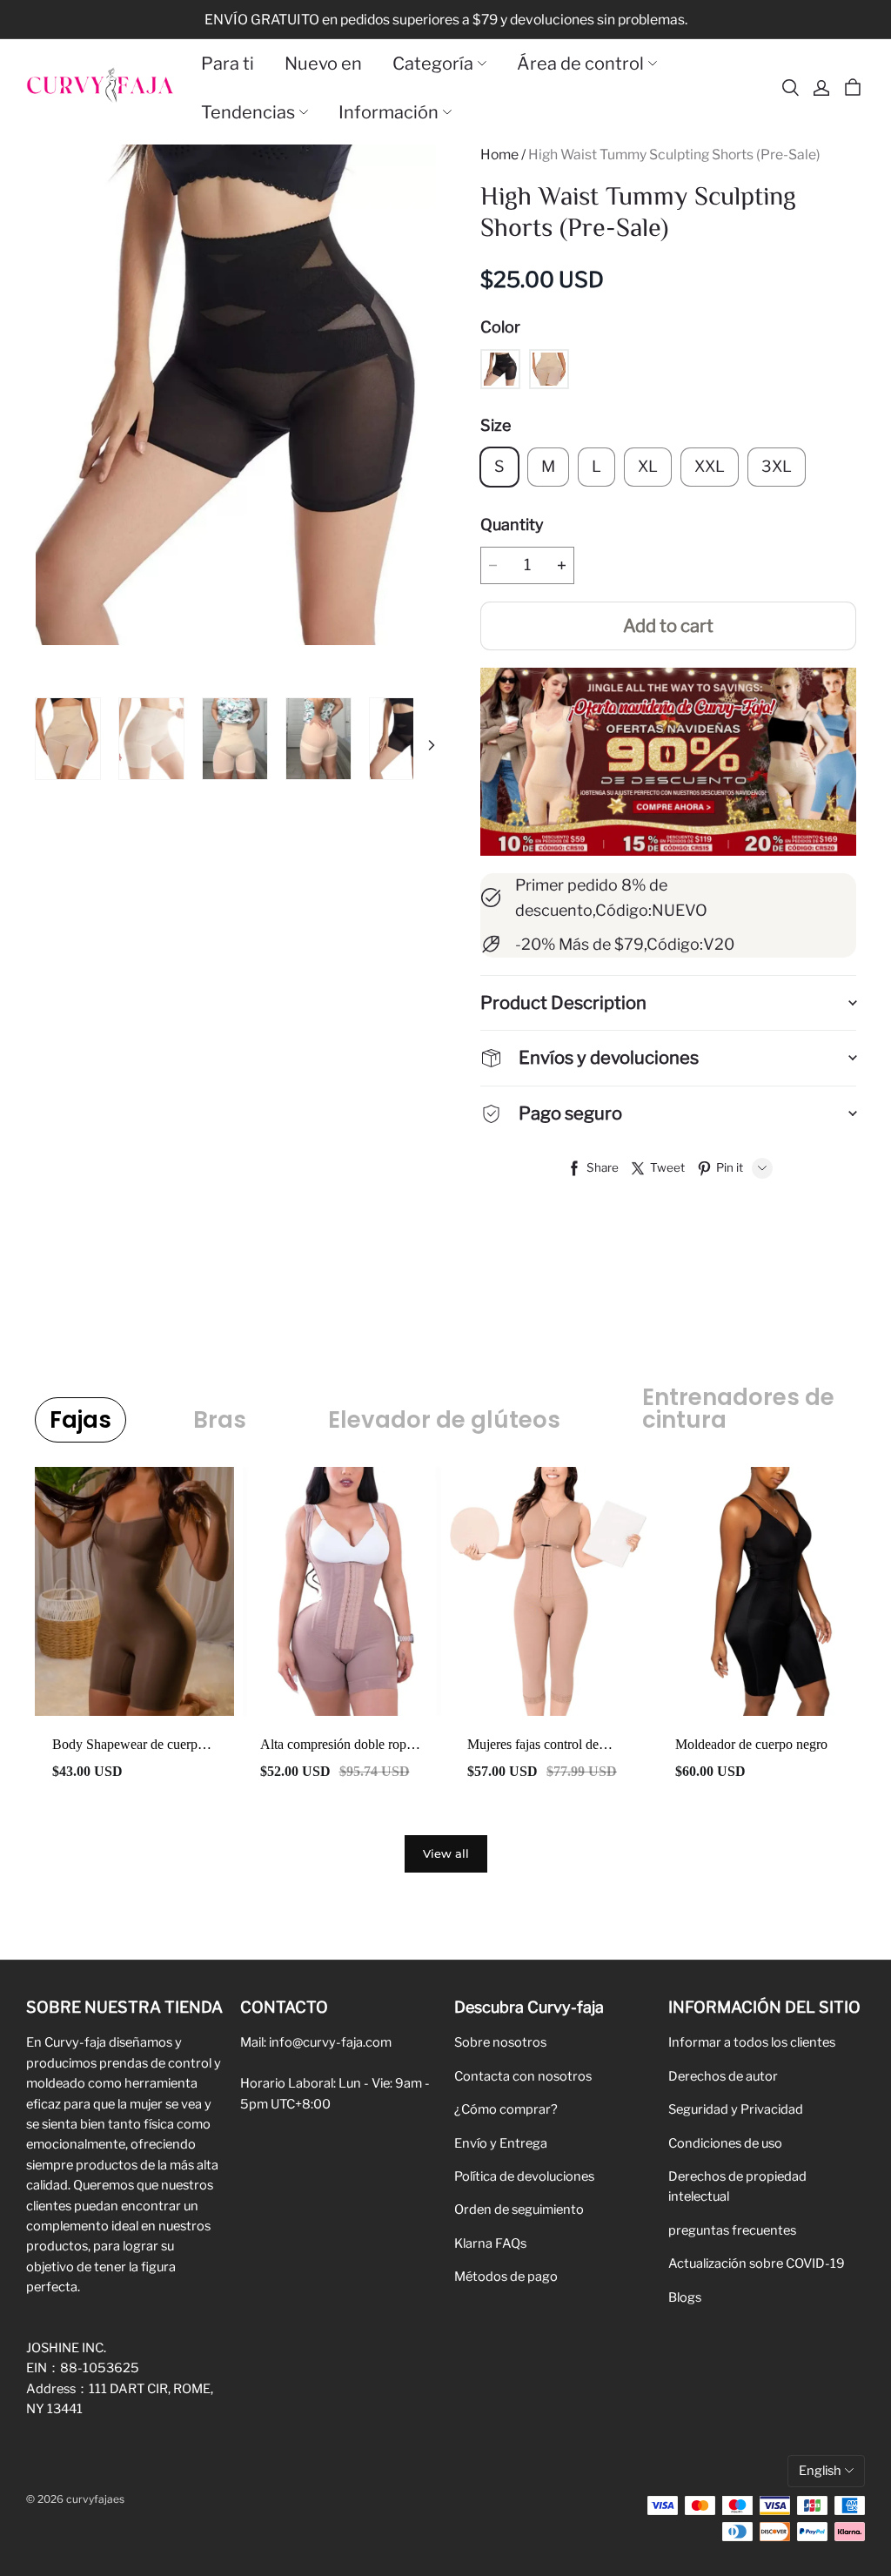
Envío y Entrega (501, 2143)
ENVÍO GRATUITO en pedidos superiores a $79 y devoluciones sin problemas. (446, 20)
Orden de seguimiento (519, 2209)
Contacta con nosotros (523, 2076)
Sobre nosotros (500, 2042)
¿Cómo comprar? (506, 2109)
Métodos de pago (506, 2277)
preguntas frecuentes (732, 2230)
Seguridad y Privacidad (736, 2109)
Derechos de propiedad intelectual (737, 2186)
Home (499, 155)
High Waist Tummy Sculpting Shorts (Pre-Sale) (674, 155)
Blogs (685, 2297)
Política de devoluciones (524, 2176)
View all (446, 1853)
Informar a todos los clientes (752, 2042)
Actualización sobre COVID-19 (757, 2263)
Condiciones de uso (725, 2143)
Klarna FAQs (490, 2243)
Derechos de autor (723, 2076)
